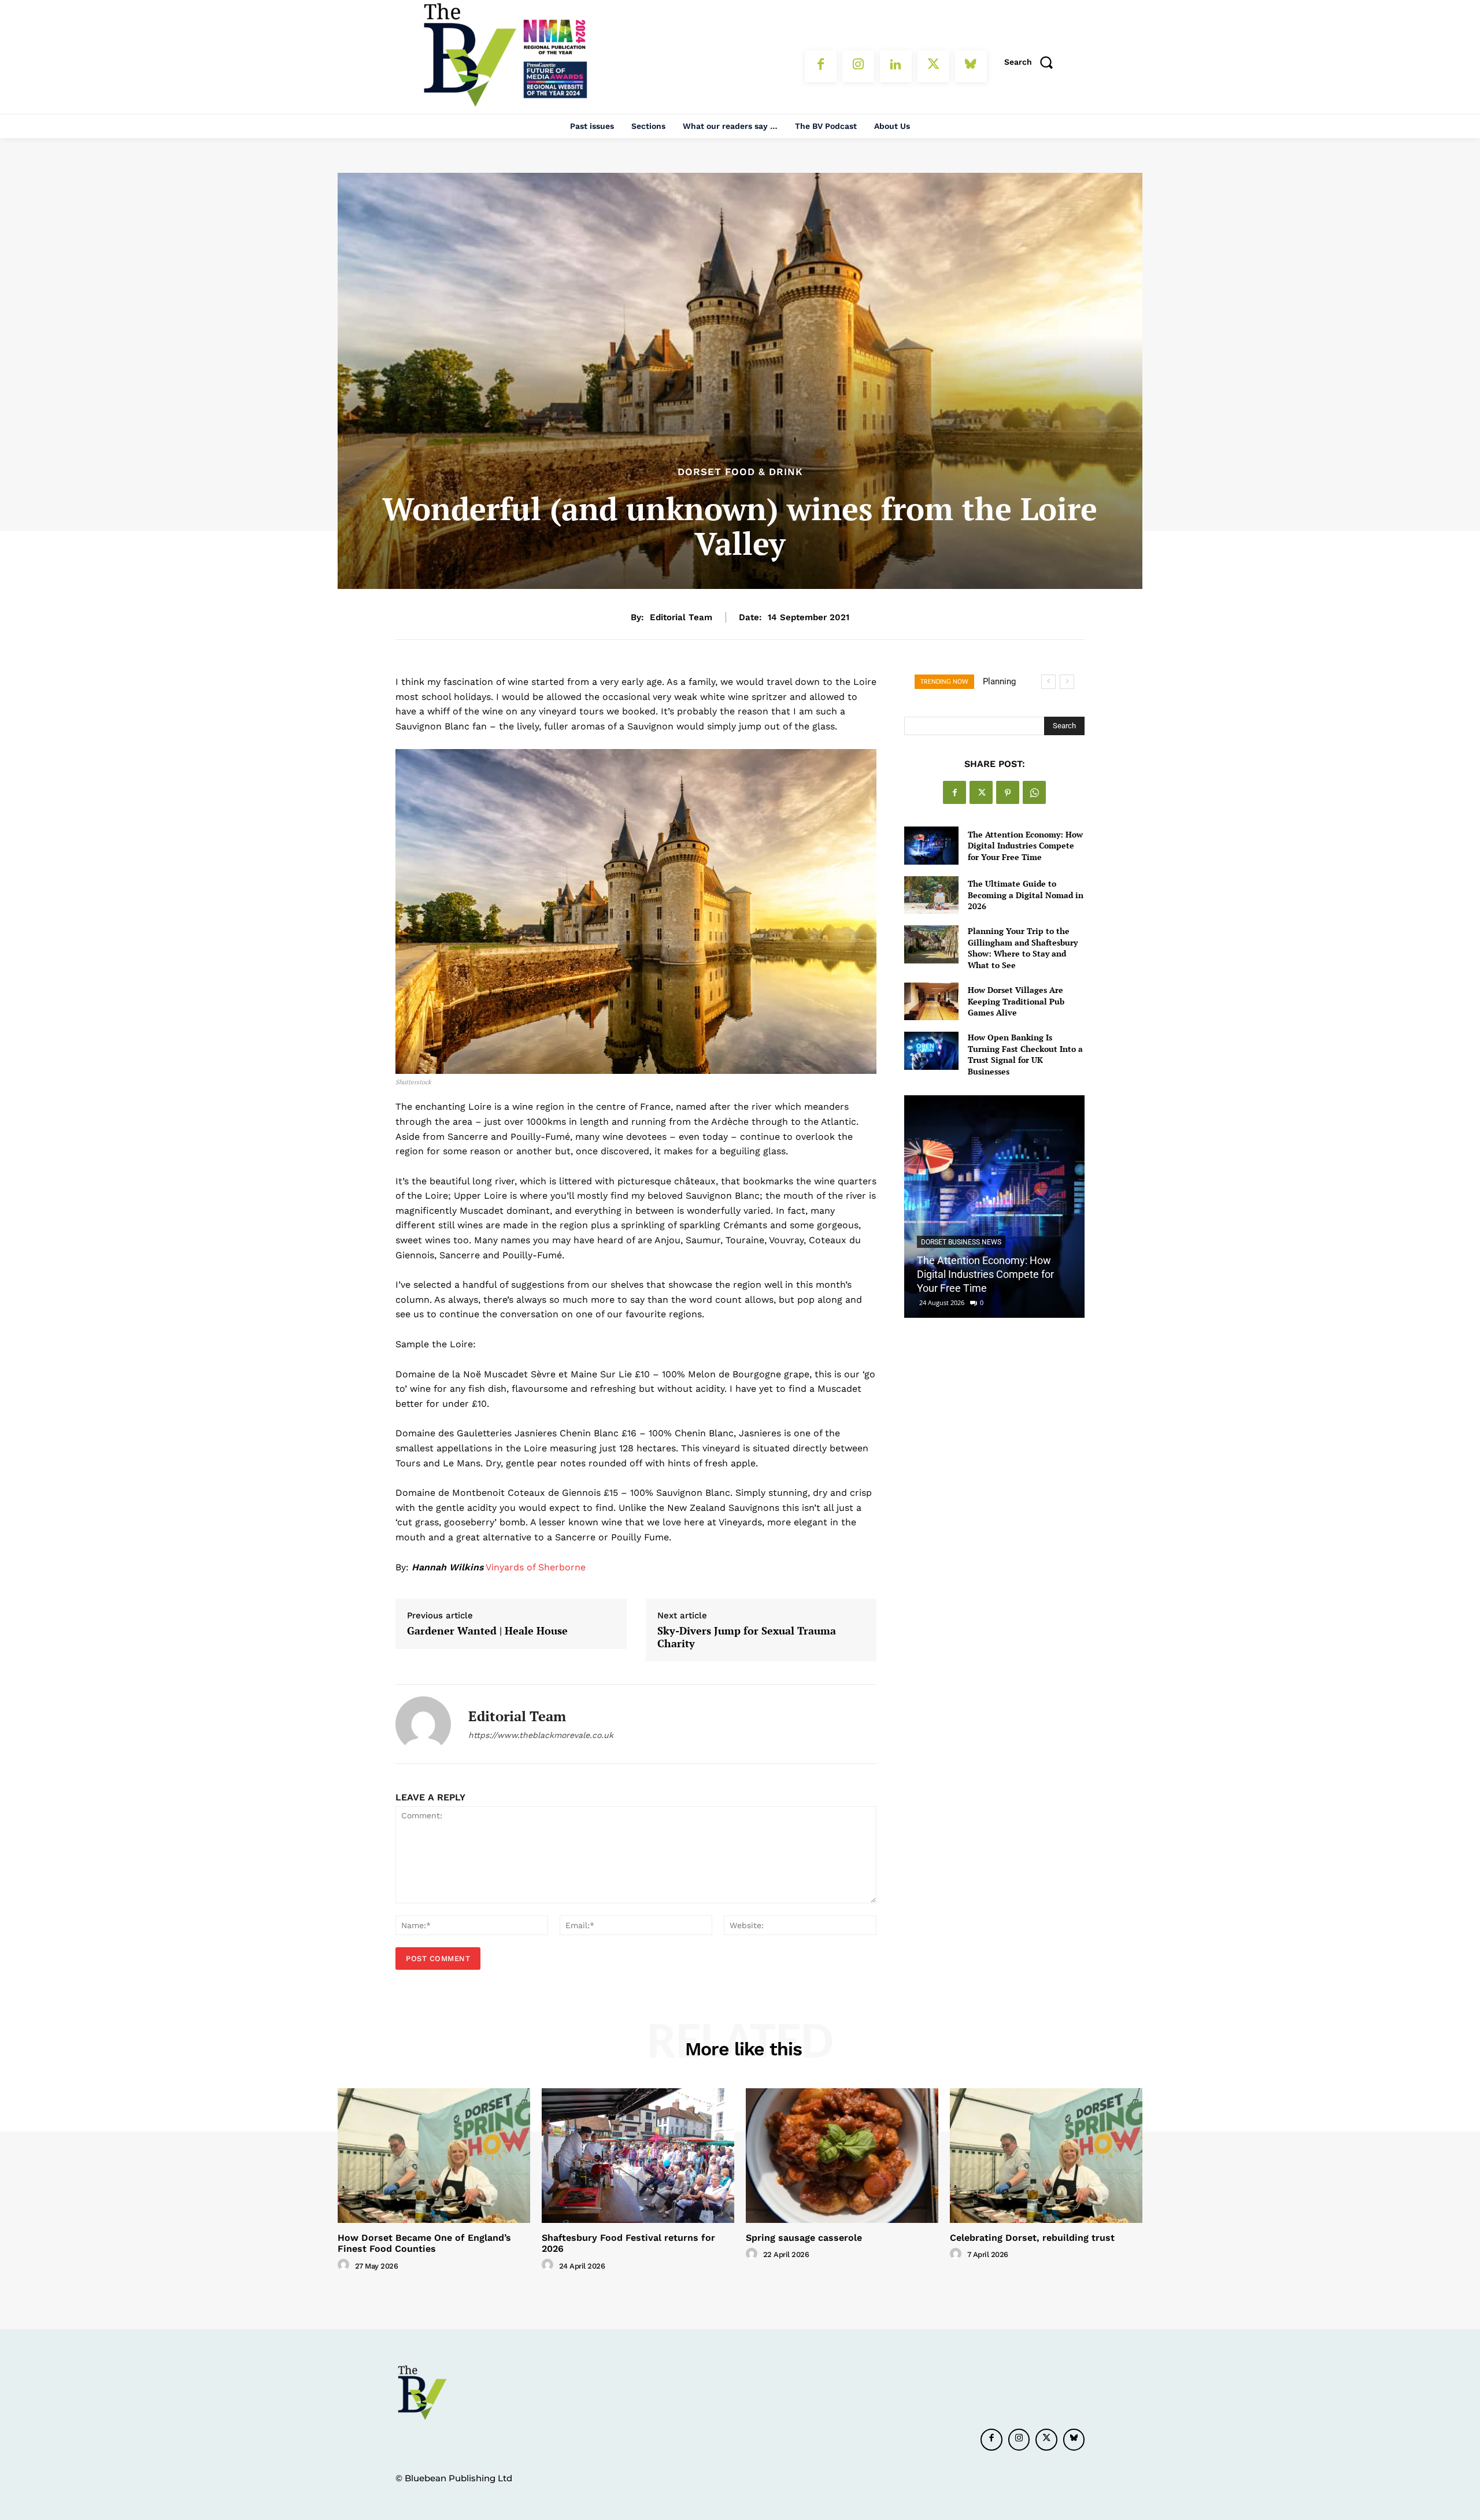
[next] (1067, 682)
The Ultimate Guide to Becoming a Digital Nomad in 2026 (1026, 895)
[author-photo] (345, 2265)
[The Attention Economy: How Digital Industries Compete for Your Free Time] (931, 845)
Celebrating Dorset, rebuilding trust (1032, 2238)
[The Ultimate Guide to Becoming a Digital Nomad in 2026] (931, 895)
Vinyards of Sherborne (536, 1567)
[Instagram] (858, 66)
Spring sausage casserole (804, 2238)
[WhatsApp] (1034, 792)
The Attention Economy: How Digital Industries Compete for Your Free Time (1025, 846)
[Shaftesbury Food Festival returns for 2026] (638, 2156)
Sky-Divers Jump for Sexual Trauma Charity (747, 1637)
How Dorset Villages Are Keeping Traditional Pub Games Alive (1016, 1001)
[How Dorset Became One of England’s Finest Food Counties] (434, 2156)
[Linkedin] (896, 66)
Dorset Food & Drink (740, 472)
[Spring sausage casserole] (842, 2156)
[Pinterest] (1008, 792)
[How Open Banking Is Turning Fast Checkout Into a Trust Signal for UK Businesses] (931, 1050)
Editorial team (681, 617)
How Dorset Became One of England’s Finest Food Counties (424, 2243)
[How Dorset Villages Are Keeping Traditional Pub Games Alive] (931, 1001)
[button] (1033, 62)
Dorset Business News (961, 1242)
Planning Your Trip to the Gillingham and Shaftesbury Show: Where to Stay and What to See (1023, 948)
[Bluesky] (971, 66)
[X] (933, 66)
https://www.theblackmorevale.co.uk (541, 1735)
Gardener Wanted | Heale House (487, 1631)
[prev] (1048, 682)
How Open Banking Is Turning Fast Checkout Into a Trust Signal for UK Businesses (1025, 1054)
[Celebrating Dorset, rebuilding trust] (1046, 2156)
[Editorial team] (423, 1724)
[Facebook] (821, 66)
